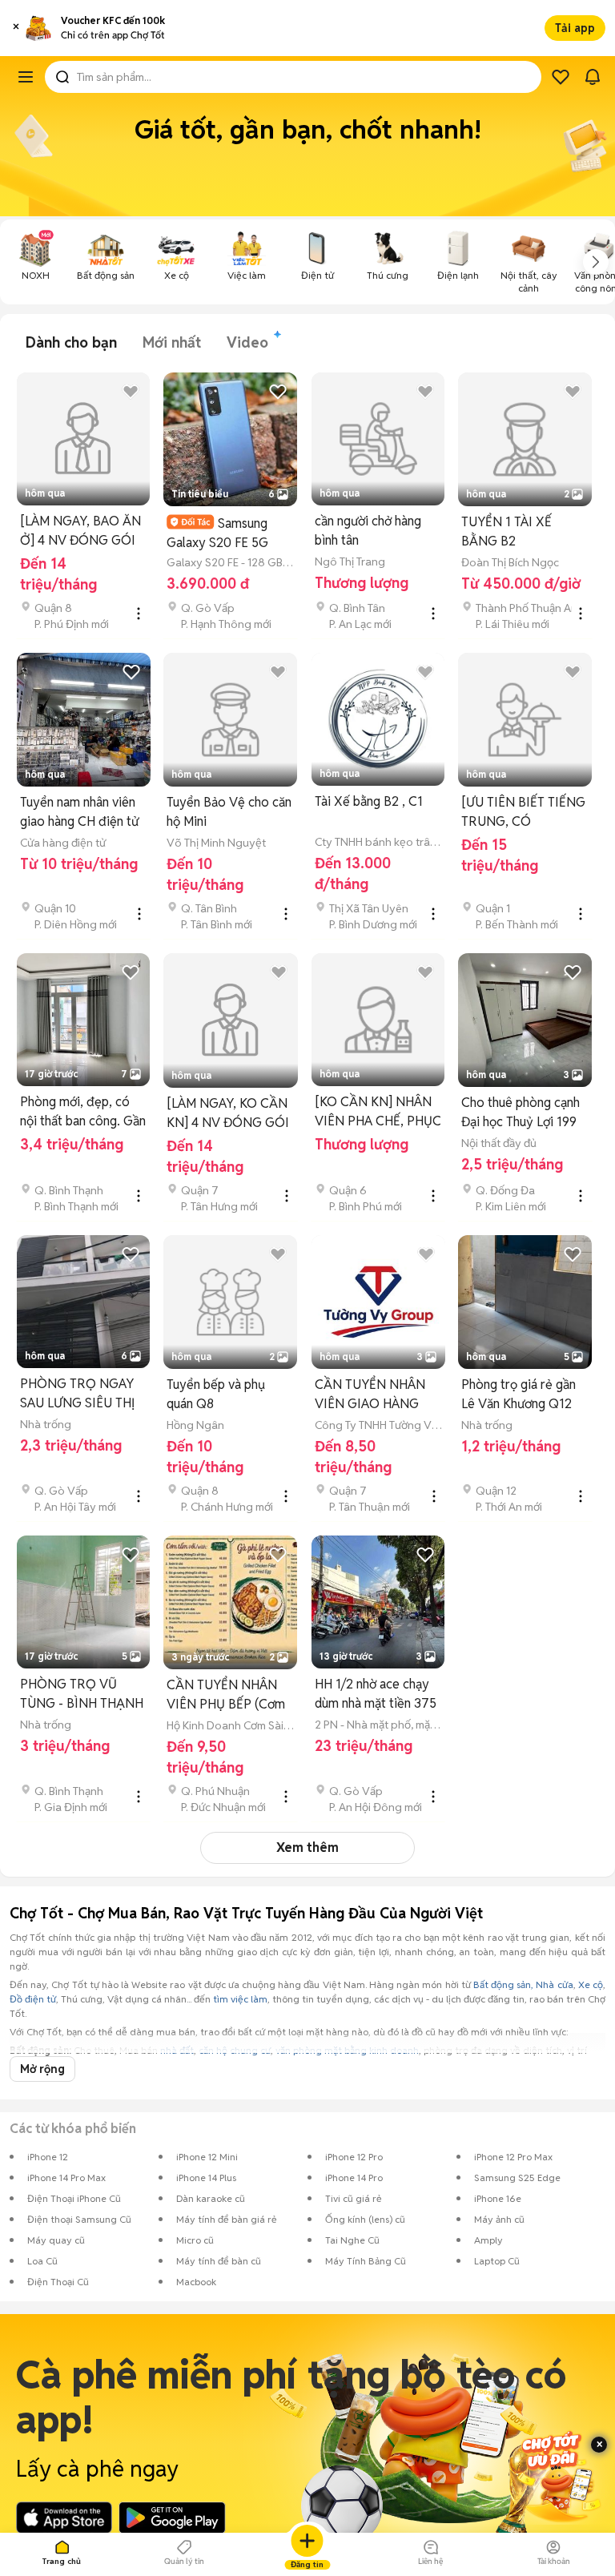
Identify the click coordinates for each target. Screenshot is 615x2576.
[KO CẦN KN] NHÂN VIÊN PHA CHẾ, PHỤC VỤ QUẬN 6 (378, 1112)
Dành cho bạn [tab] (71, 342)
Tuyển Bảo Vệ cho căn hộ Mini (229, 812)
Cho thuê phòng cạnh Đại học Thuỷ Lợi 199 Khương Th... (521, 1113)
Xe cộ (591, 1984)
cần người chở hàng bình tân (368, 531)
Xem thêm (307, 1847)
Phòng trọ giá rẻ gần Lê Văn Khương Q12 (519, 1394)
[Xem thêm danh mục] (596, 262)
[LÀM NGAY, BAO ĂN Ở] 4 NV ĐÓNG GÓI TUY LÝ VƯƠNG (80, 531)
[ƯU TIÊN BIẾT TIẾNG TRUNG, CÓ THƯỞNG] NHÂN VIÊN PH (523, 813)
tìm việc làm (240, 1999)
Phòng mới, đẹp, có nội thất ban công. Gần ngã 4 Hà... (83, 1112)
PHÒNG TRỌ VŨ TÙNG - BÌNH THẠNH (82, 1694)
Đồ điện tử (33, 1999)
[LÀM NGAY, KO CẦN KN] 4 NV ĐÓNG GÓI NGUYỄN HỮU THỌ (228, 1114)
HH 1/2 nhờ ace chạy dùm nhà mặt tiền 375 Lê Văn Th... (376, 1695)
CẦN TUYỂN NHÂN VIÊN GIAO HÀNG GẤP (370, 1395)
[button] (16, 28)
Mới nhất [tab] (172, 342)
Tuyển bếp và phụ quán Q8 (216, 1394)
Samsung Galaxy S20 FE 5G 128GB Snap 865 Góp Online (227, 533)
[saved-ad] (561, 77)
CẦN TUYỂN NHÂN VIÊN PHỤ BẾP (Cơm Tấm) (226, 1695)
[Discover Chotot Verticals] (26, 77)
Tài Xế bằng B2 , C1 (369, 801)
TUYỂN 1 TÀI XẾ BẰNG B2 (506, 531)
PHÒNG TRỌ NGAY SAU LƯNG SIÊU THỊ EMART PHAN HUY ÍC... (77, 1394)
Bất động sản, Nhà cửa (523, 1984)
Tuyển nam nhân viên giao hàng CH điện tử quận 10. (79, 813)
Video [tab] (247, 342)
